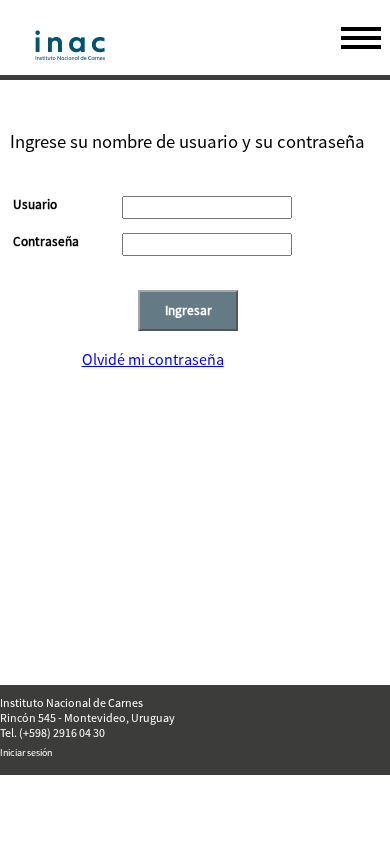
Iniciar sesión (26, 752)
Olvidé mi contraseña (153, 359)
